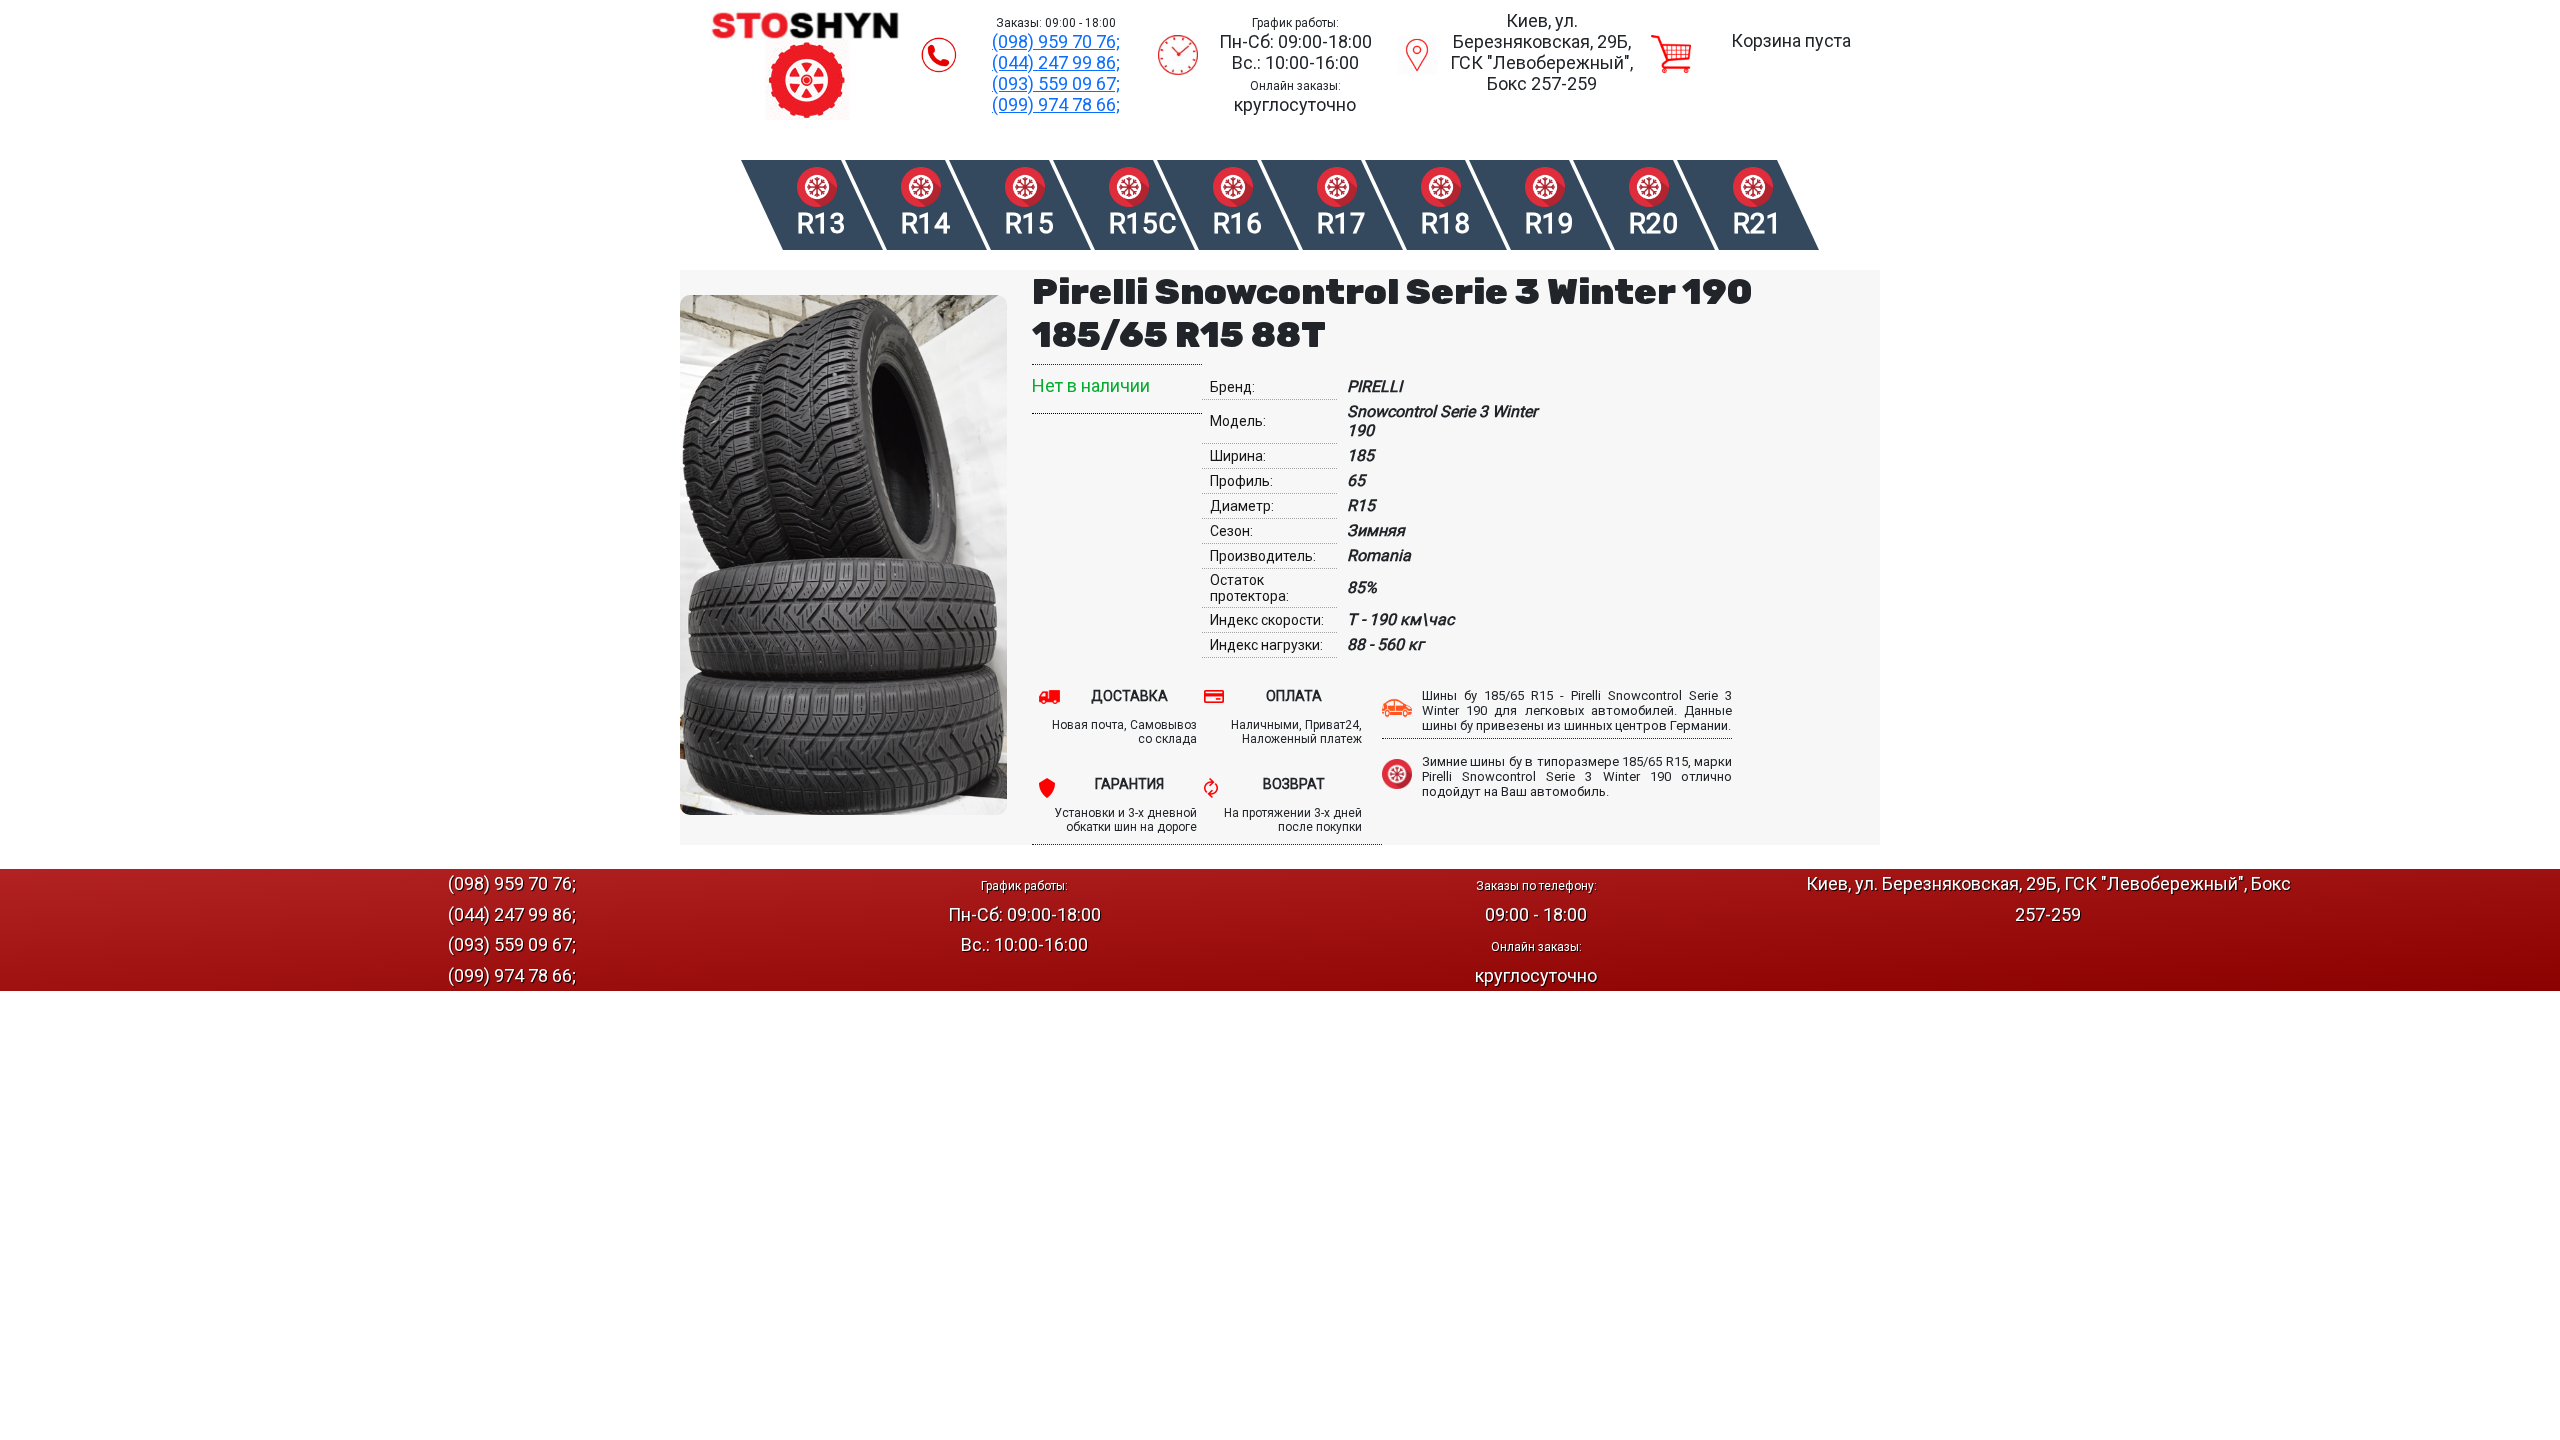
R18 (1445, 223)
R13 (821, 223)
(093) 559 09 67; (1056, 83)
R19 (1549, 223)
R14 (925, 223)
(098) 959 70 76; (1056, 41)
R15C (1141, 223)
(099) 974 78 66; (1056, 104)
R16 (1237, 223)
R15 (1029, 223)
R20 (1653, 223)
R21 (1757, 223)
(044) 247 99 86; (1056, 62)
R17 (1341, 223)
